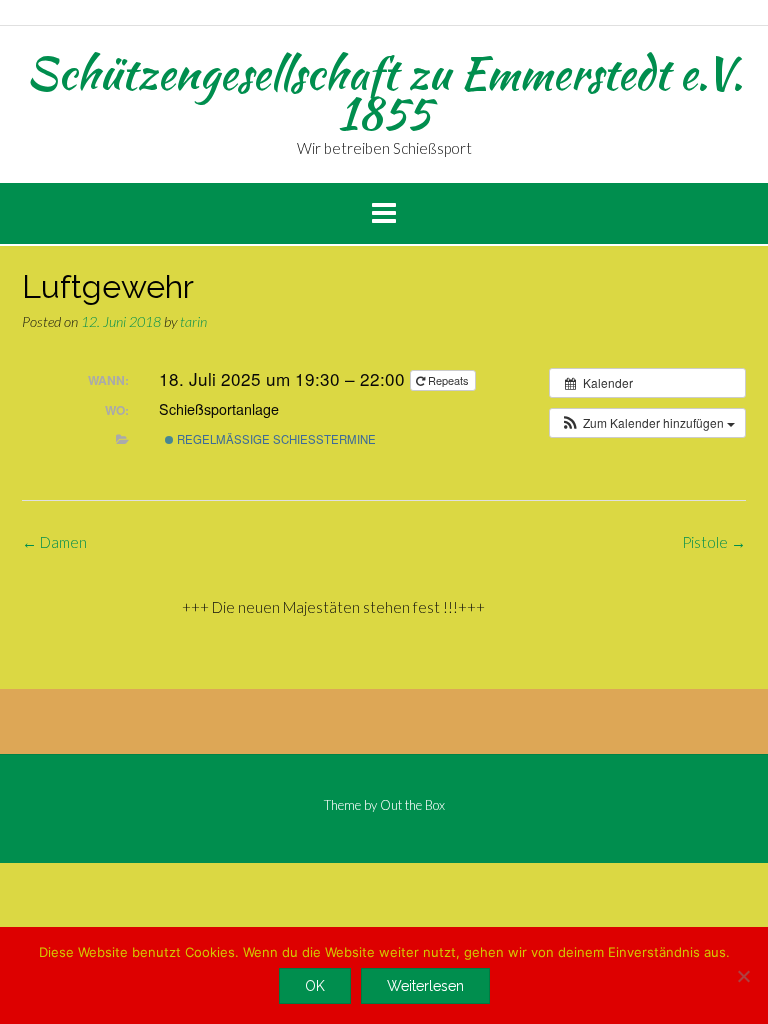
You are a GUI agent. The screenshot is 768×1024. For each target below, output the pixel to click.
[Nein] (743, 976)
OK (315, 986)
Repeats (448, 380)
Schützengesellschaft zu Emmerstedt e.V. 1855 (384, 93)
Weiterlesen (425, 986)
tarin (193, 321)
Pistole (714, 542)
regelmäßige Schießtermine (275, 439)
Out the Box (412, 805)
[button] (647, 423)
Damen (54, 542)
